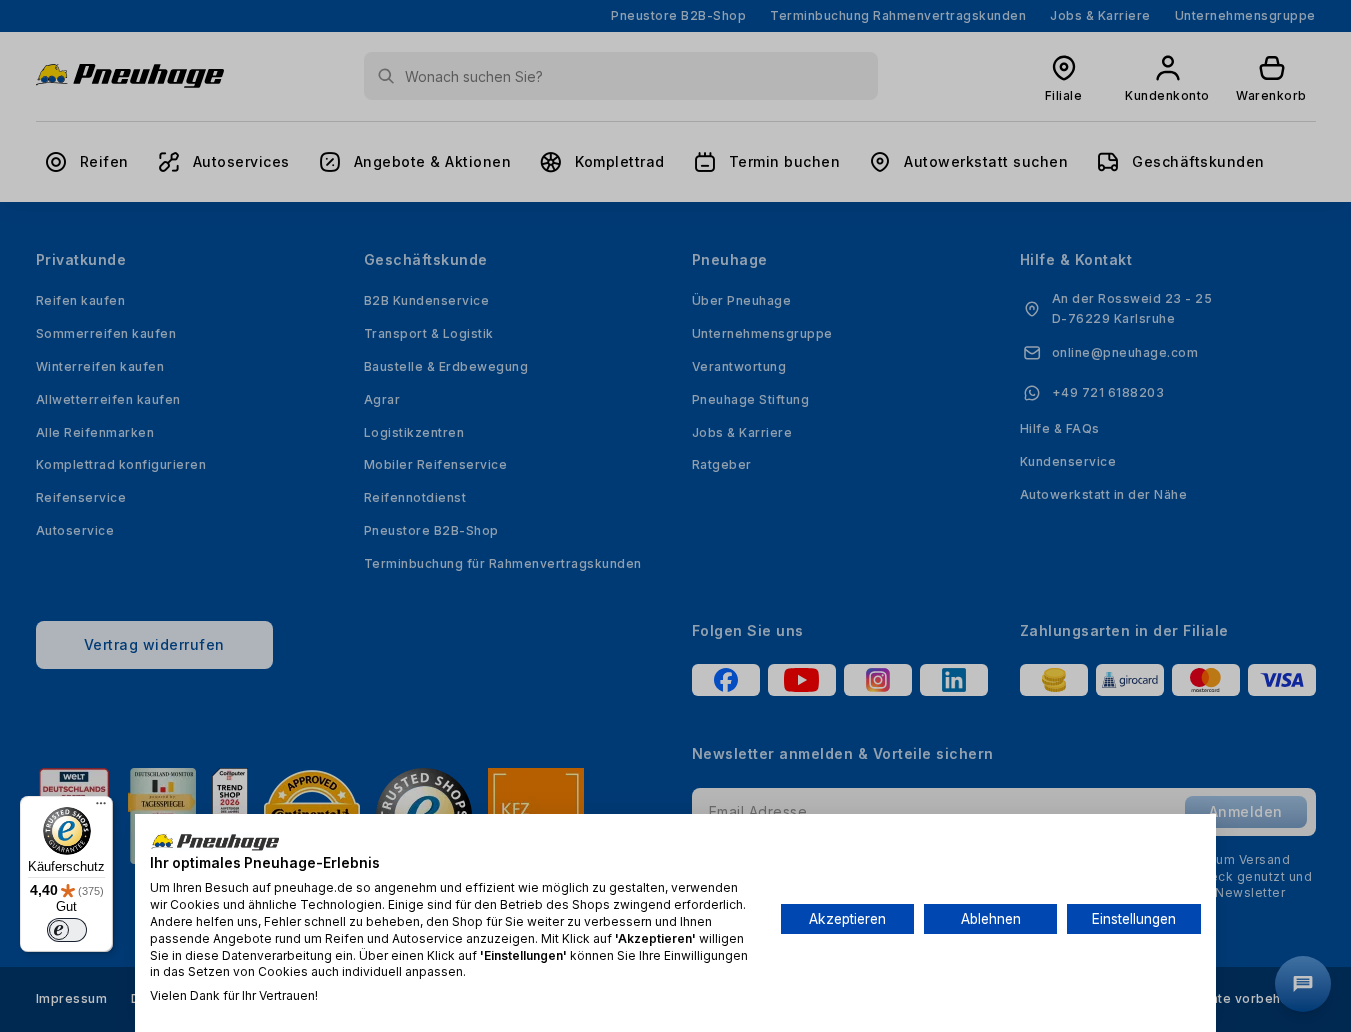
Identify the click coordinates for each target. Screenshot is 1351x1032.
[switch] (67, 930)
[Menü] (101, 808)
